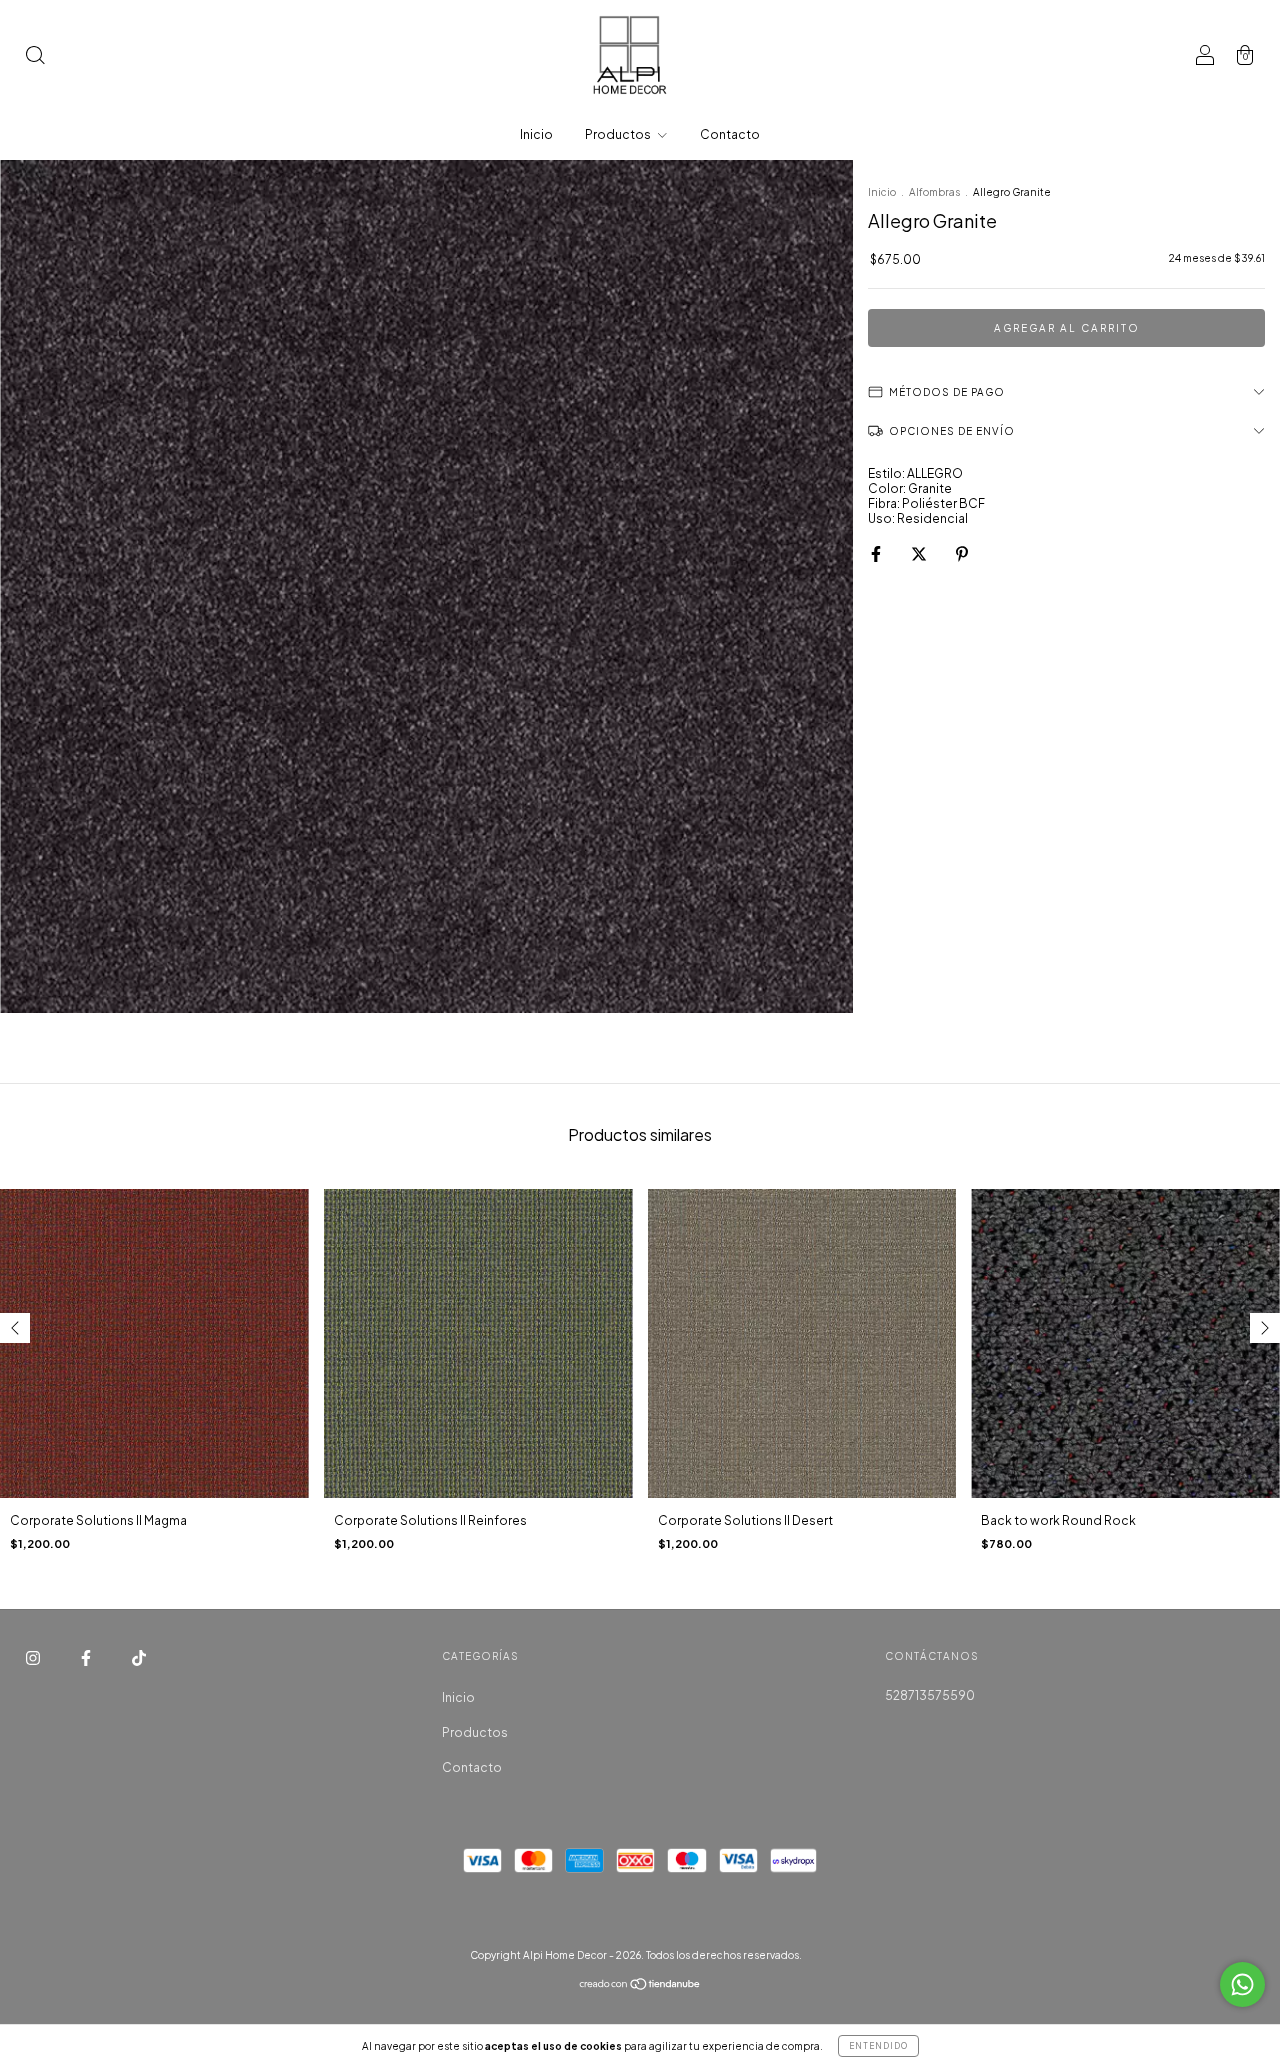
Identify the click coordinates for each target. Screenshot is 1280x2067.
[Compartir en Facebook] (877, 553)
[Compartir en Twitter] (920, 553)
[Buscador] (35, 57)
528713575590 (930, 1695)
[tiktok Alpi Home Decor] (139, 1657)
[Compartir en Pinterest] (962, 553)
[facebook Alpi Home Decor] (87, 1657)
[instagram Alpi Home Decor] (34, 1657)
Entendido (878, 2046)
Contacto (730, 134)
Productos (619, 134)
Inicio (536, 134)
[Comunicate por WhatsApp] (1242, 1984)
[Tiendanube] (640, 1986)
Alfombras (934, 192)
